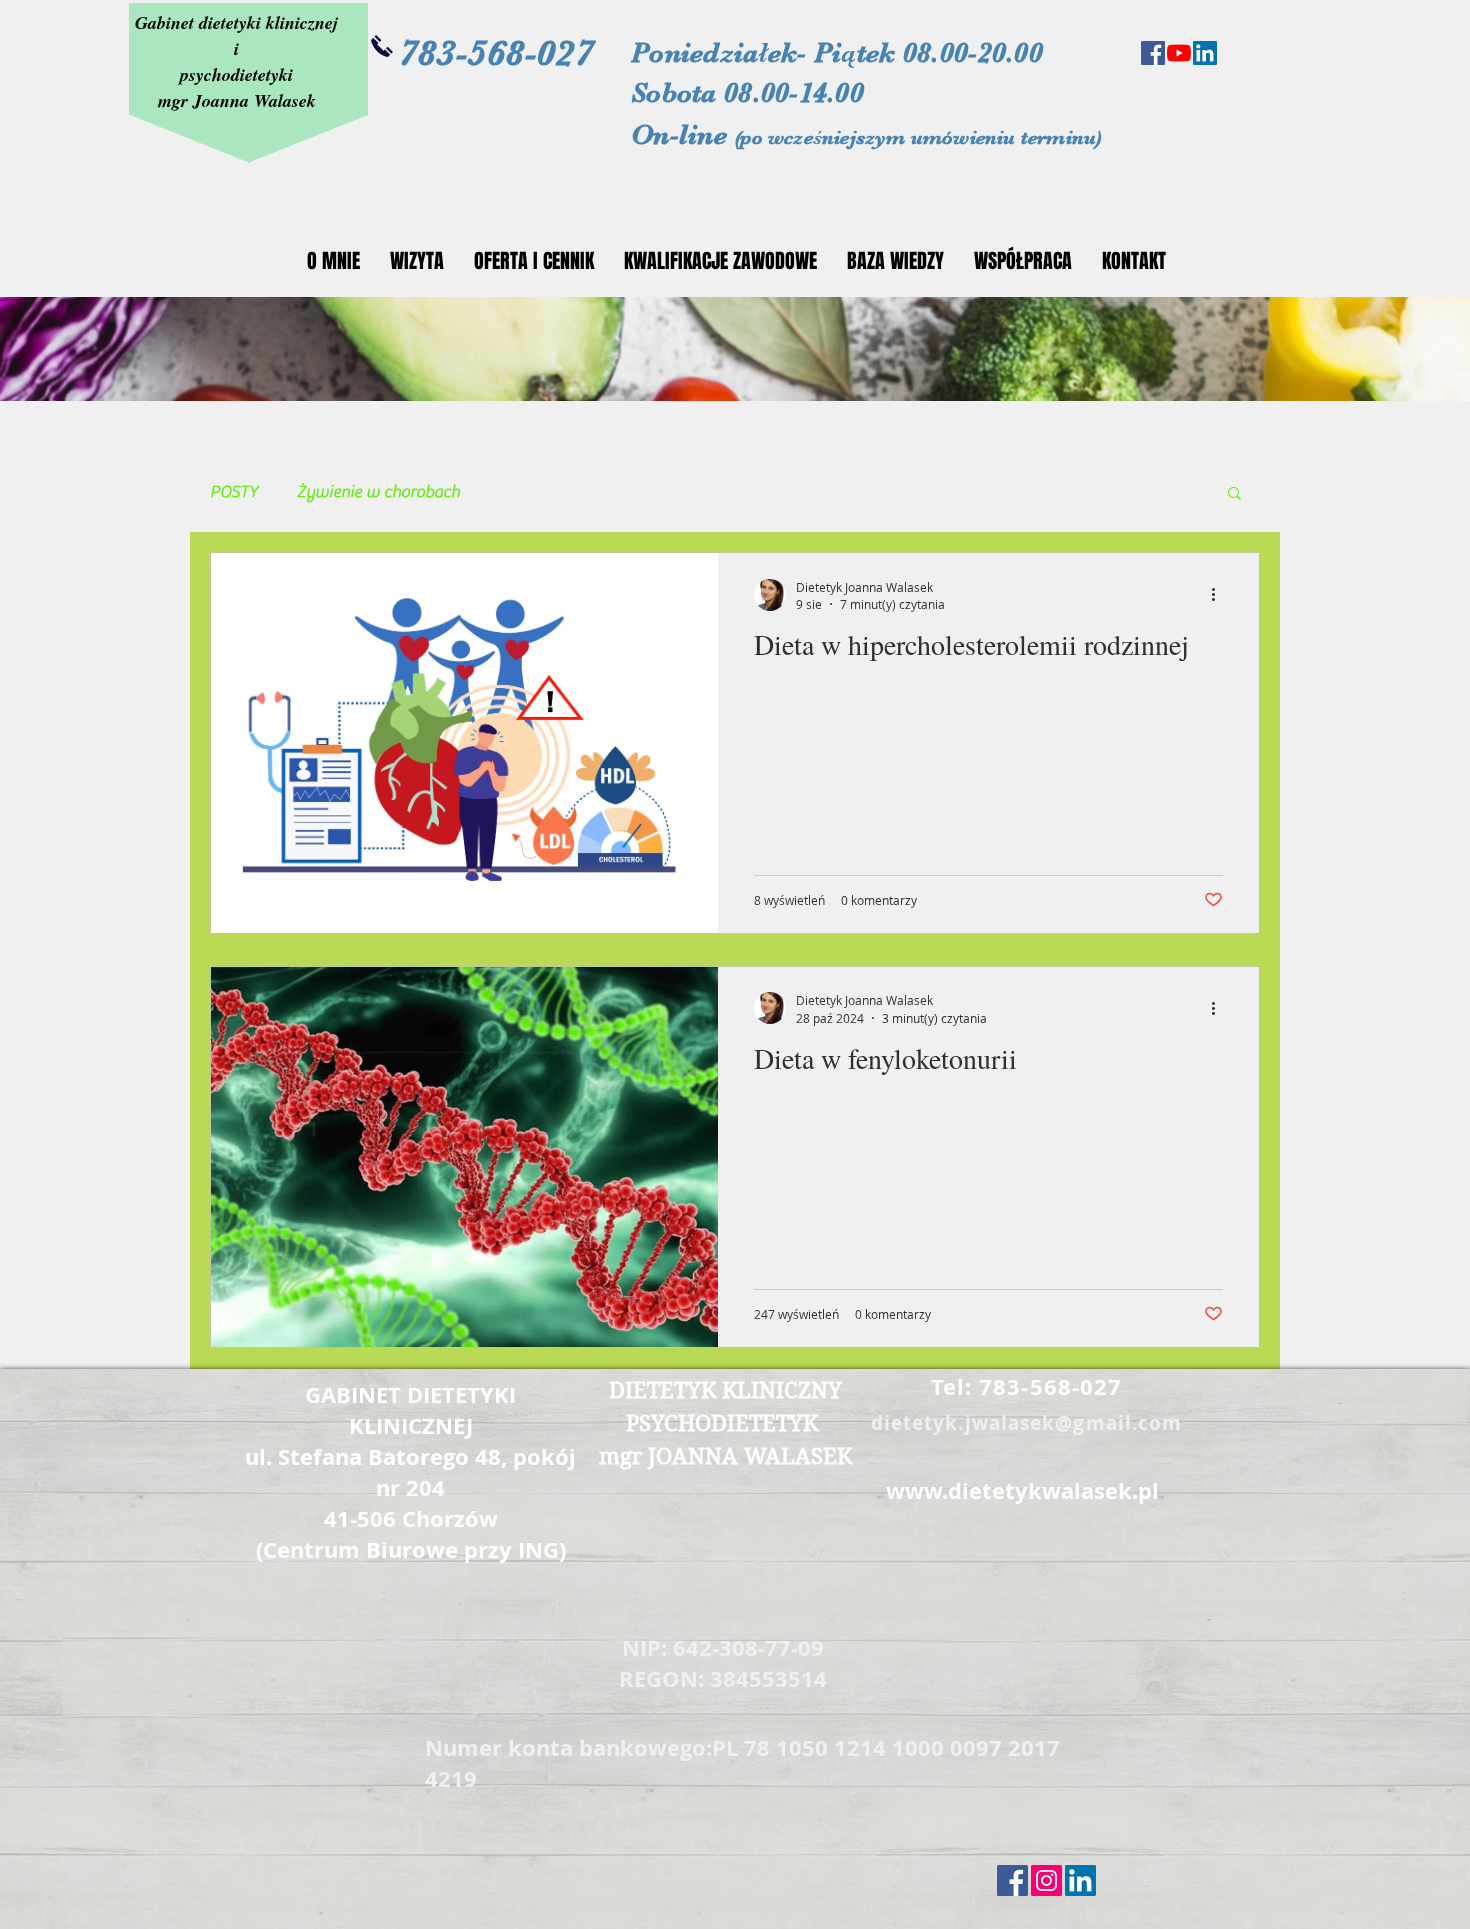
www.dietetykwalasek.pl (1022, 1490)
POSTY (234, 492)
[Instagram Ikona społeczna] (1046, 1880)
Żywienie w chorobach (379, 492)
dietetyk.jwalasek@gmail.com (1027, 1423)
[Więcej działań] (1220, 595)
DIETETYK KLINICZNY (725, 1390)
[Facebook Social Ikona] (1153, 53)
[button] (1234, 494)
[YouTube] (1179, 53)
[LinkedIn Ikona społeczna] (1205, 53)
